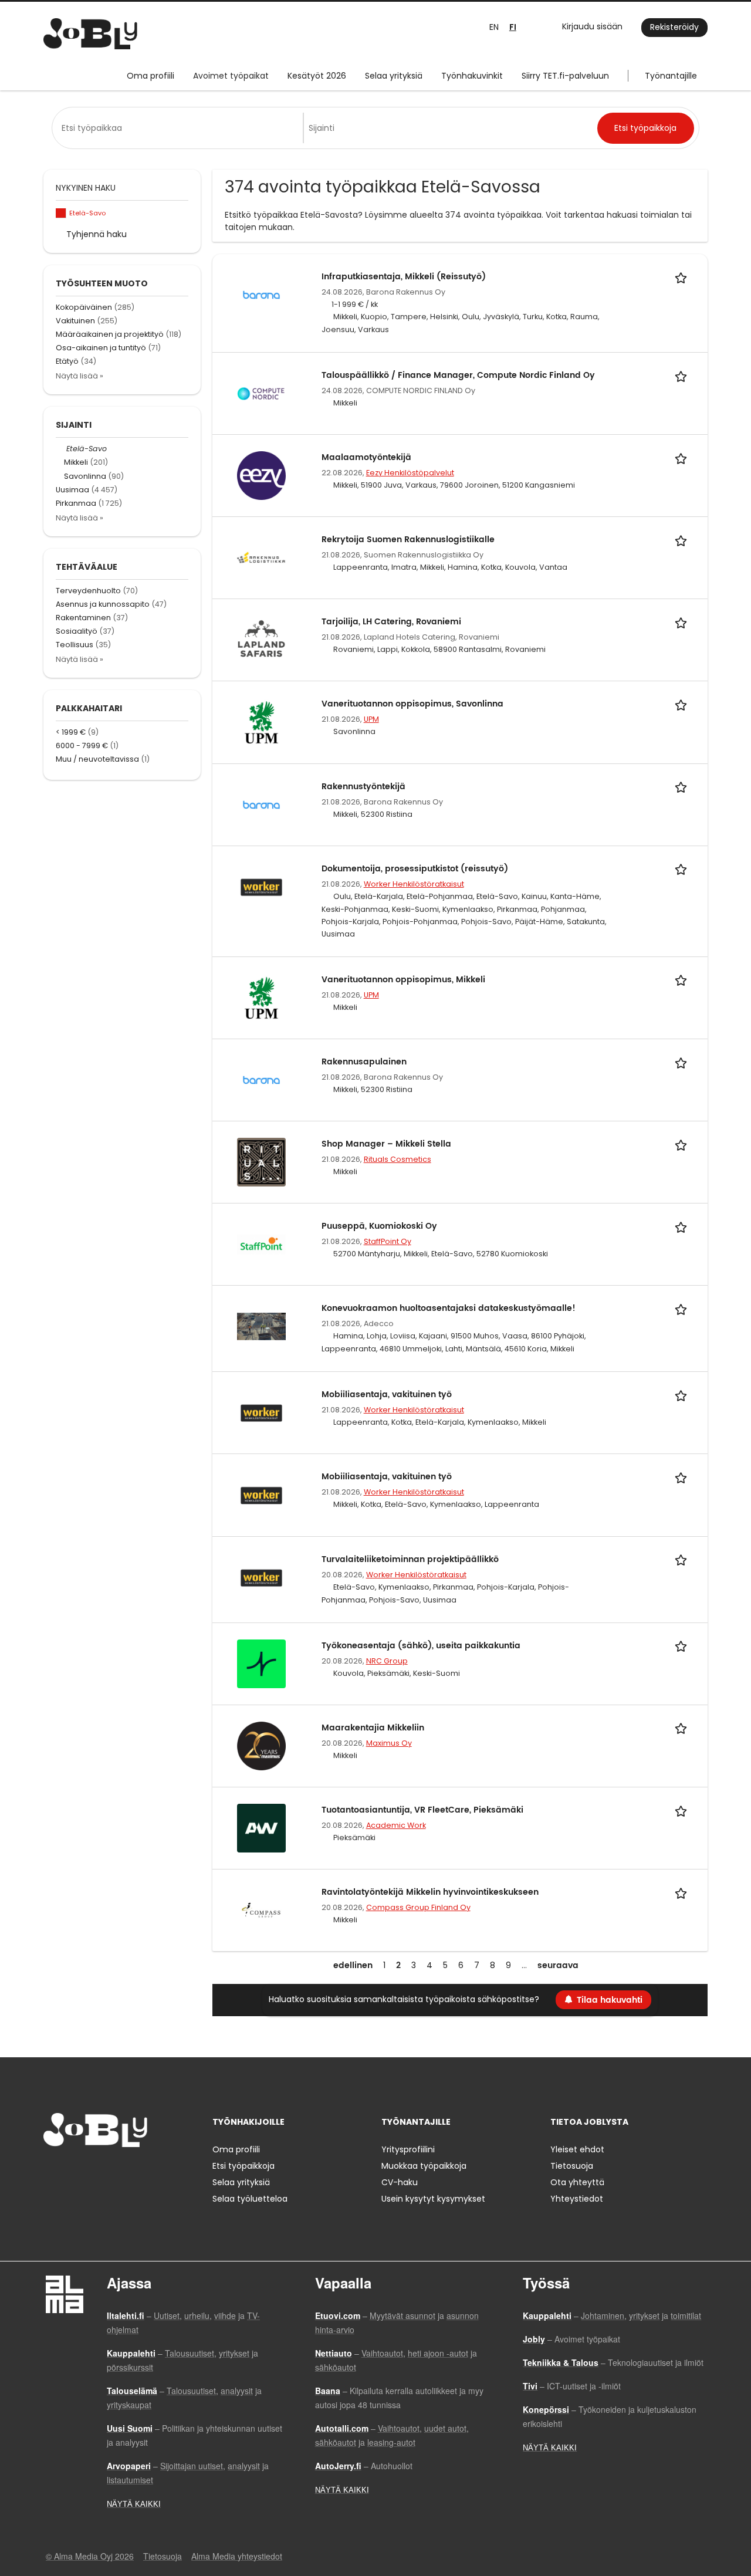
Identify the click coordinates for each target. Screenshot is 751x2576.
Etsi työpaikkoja (243, 2166)
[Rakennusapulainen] (261, 1079)
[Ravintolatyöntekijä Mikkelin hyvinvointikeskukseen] (261, 1909)
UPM (371, 719)
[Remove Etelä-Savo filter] (61, 449)
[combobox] (180, 128)
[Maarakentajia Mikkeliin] (261, 1745)
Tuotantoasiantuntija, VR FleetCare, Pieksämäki (422, 1810)
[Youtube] (127, 2171)
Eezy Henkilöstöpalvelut (410, 473)
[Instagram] (71, 2171)
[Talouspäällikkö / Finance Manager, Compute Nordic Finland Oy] (261, 393)
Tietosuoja (572, 2166)
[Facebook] (52, 2171)
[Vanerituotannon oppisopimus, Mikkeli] (261, 997)
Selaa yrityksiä (394, 76)
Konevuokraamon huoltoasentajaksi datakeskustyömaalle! (449, 1308)
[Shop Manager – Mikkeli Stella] (261, 1161)
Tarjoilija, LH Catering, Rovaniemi (391, 622)
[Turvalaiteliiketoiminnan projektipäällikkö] (261, 1577)
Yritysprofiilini (408, 2149)
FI (513, 27)
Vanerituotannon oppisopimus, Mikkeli (403, 980)
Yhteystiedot (577, 2199)
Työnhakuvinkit (472, 76)
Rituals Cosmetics (398, 1159)
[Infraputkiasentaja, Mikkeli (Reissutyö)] (261, 294)
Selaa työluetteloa (250, 2199)
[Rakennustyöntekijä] (261, 804)
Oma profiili (150, 76)
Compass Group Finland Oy (418, 1907)
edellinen (353, 1965)
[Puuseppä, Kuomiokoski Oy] (261, 1244)
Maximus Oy (389, 1743)
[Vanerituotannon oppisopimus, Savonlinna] (261, 722)
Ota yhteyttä (577, 2182)
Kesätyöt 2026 (317, 76)
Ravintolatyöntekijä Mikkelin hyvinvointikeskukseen (430, 1892)
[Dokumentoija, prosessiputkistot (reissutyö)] (261, 886)
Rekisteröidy (674, 27)
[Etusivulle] (90, 34)
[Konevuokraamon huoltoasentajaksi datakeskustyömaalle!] (261, 1326)
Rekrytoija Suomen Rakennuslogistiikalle (408, 540)
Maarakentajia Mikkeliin (373, 1728)
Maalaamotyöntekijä (366, 457)
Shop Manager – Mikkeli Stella (386, 1144)
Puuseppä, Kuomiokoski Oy (379, 1226)
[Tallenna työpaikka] (683, 277)
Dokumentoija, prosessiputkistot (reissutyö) (415, 869)
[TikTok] (110, 2171)
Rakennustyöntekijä (363, 787)
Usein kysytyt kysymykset (433, 2199)
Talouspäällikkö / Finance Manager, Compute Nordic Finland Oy (458, 375)
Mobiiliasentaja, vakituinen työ (387, 1395)
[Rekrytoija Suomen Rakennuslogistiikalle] (261, 557)
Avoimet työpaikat (231, 76)
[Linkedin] (91, 2171)
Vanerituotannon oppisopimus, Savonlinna (412, 704)
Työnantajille (671, 76)
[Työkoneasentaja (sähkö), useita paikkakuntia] (261, 1663)
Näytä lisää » (80, 376)
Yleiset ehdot (577, 2149)
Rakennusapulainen (364, 1062)
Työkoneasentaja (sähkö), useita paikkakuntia (421, 1646)
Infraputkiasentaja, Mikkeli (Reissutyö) (404, 277)
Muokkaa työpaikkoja (424, 2166)
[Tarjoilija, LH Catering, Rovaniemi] (261, 640)
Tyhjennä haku (97, 234)
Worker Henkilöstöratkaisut (414, 884)
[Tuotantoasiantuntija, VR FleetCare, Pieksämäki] (261, 1827)
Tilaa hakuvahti (610, 2000)
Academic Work (396, 1825)
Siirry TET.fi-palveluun (565, 76)
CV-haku (400, 2182)
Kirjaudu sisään (592, 26)
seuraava (558, 1965)
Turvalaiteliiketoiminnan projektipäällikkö (410, 1559)
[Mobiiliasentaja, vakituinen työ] (261, 1412)
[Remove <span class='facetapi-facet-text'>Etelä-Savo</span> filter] (61, 213)
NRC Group (387, 1661)
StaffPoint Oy (388, 1241)
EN (494, 27)
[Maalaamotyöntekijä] (261, 475)
